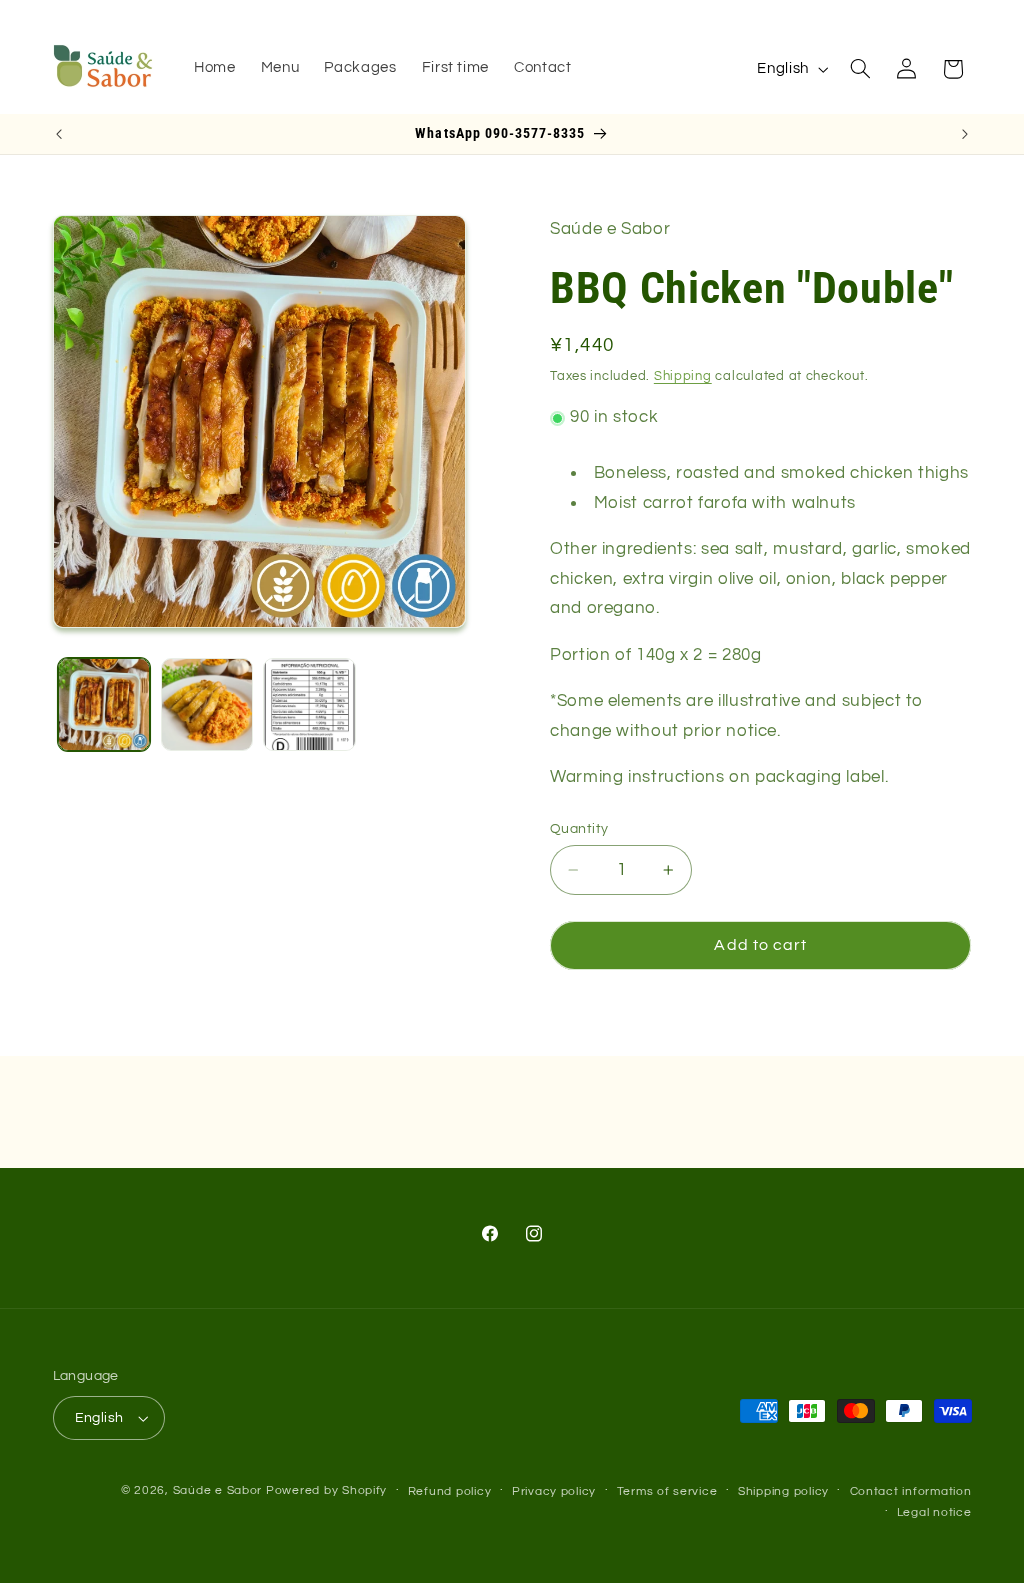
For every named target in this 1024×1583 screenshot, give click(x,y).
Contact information (911, 1491)
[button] (860, 69)
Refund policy (450, 1491)
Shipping (683, 376)
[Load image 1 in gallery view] (104, 704)
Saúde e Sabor (218, 1490)
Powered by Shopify (326, 1490)
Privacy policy (554, 1491)
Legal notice (934, 1512)
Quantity (579, 829)
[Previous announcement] (59, 134)
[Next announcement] (965, 134)
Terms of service (667, 1491)
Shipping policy (783, 1491)
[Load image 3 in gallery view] (309, 704)
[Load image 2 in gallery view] (207, 704)
